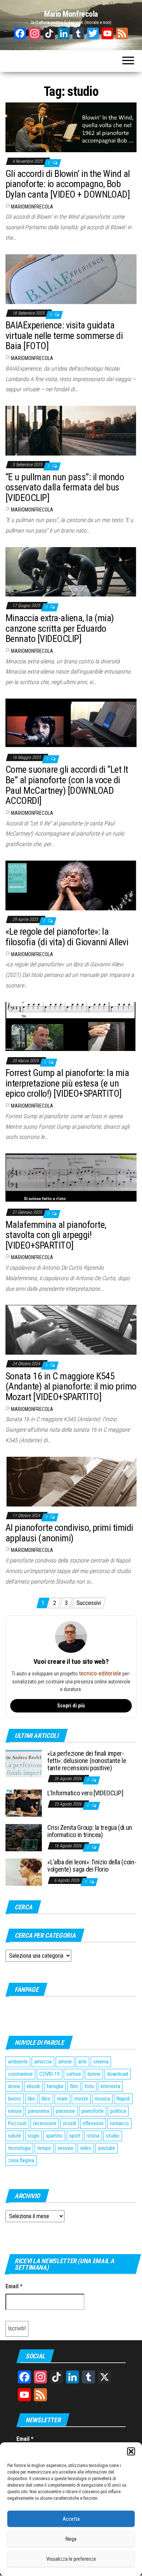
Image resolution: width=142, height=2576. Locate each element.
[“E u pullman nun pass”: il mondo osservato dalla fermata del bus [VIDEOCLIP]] (71, 430)
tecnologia (19, 2148)
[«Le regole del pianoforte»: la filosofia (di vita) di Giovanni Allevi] (71, 885)
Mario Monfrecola (71, 14)
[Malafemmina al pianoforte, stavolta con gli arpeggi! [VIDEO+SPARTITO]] (71, 1178)
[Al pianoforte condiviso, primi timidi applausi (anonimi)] (71, 1481)
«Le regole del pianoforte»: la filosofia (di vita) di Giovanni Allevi (67, 937)
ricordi (70, 2123)
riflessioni (93, 2123)
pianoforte (93, 2111)
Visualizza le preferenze (71, 2559)
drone (14, 2086)
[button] (131, 2451)
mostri (81, 2099)
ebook (33, 2086)
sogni (33, 2136)
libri (31, 2099)
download (118, 2074)
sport (75, 2136)
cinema (101, 2062)
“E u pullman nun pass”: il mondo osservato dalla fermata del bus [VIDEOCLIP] (65, 487)
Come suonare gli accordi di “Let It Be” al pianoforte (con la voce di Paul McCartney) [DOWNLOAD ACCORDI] (67, 785)
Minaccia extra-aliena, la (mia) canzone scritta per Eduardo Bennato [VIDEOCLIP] (60, 628)
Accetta (71, 2519)
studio (113, 2136)
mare (62, 2099)
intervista (110, 2086)
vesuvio (66, 2148)
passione (65, 2111)
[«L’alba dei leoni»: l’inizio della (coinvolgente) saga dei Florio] (24, 1872)
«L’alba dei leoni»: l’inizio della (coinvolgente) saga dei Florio (92, 1866)
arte (82, 2062)
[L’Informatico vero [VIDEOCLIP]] (24, 1803)
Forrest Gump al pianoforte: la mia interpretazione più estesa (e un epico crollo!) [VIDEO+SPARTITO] (67, 1083)
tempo (44, 2148)
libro (46, 2099)
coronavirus (20, 2074)
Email (14, 2286)
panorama (39, 2111)
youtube (106, 2148)
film (74, 2086)
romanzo (119, 2123)
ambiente (18, 2062)
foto (89, 2086)
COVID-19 (50, 2074)
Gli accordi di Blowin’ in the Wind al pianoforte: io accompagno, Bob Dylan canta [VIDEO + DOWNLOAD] (68, 184)
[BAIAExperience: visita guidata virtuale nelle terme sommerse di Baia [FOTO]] (71, 278)
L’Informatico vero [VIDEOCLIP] (85, 1793)
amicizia (43, 2062)
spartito (54, 2136)
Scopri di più (71, 1706)
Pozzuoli (17, 2123)
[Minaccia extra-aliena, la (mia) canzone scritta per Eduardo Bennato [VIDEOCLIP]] (71, 571)
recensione (45, 2123)
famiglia (55, 2086)
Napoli (123, 2099)
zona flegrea (21, 2160)
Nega (71, 2539)
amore (65, 2062)
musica (102, 2099)
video (86, 2148)
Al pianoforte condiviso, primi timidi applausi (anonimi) (69, 1533)
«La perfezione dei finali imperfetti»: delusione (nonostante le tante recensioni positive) (87, 1761)
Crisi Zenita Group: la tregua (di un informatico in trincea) (90, 1831)
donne (94, 2074)
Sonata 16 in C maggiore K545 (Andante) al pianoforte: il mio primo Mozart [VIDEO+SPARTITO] (71, 1386)
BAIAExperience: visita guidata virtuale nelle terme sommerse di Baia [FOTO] (64, 335)
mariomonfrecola (32, 207)
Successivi (89, 1603)
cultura (74, 2074)
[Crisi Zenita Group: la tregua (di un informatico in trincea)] (24, 1837)
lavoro (15, 2099)
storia (93, 2136)
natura (15, 2111)
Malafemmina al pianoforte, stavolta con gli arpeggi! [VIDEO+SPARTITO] (56, 1235)
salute (15, 2136)
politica (118, 2111)
